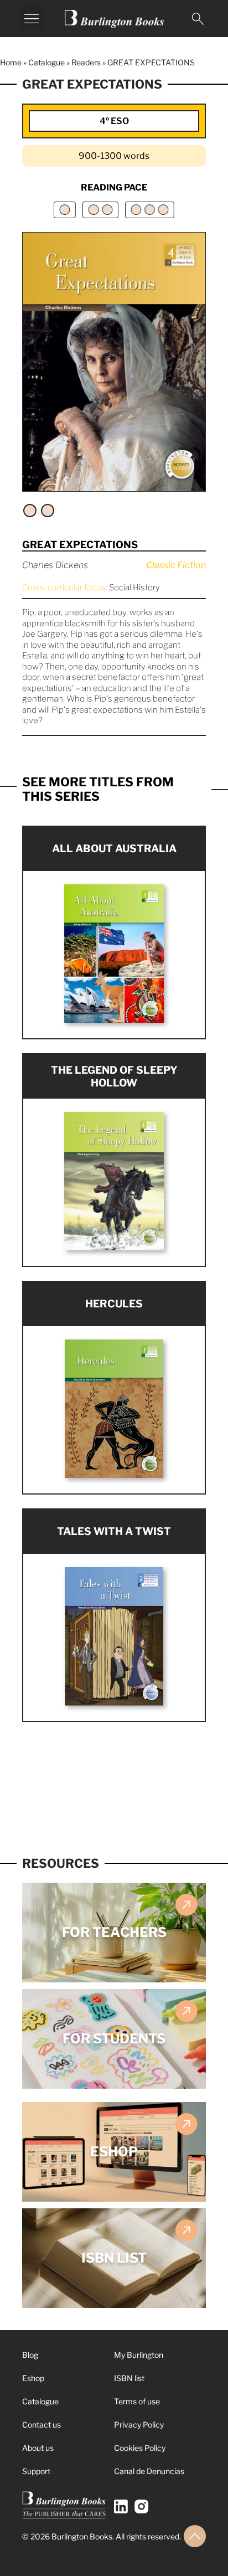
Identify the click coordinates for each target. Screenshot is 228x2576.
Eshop (33, 2378)
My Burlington (139, 2355)
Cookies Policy (140, 2448)
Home (11, 62)
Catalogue (46, 62)
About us (38, 2448)
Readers (86, 62)
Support (36, 2471)
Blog (30, 2355)
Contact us (42, 2425)
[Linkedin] (121, 2507)
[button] (32, 18)
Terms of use (137, 2401)
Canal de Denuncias (149, 2471)
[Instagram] (141, 2507)
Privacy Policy (139, 2425)
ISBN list (129, 2378)
